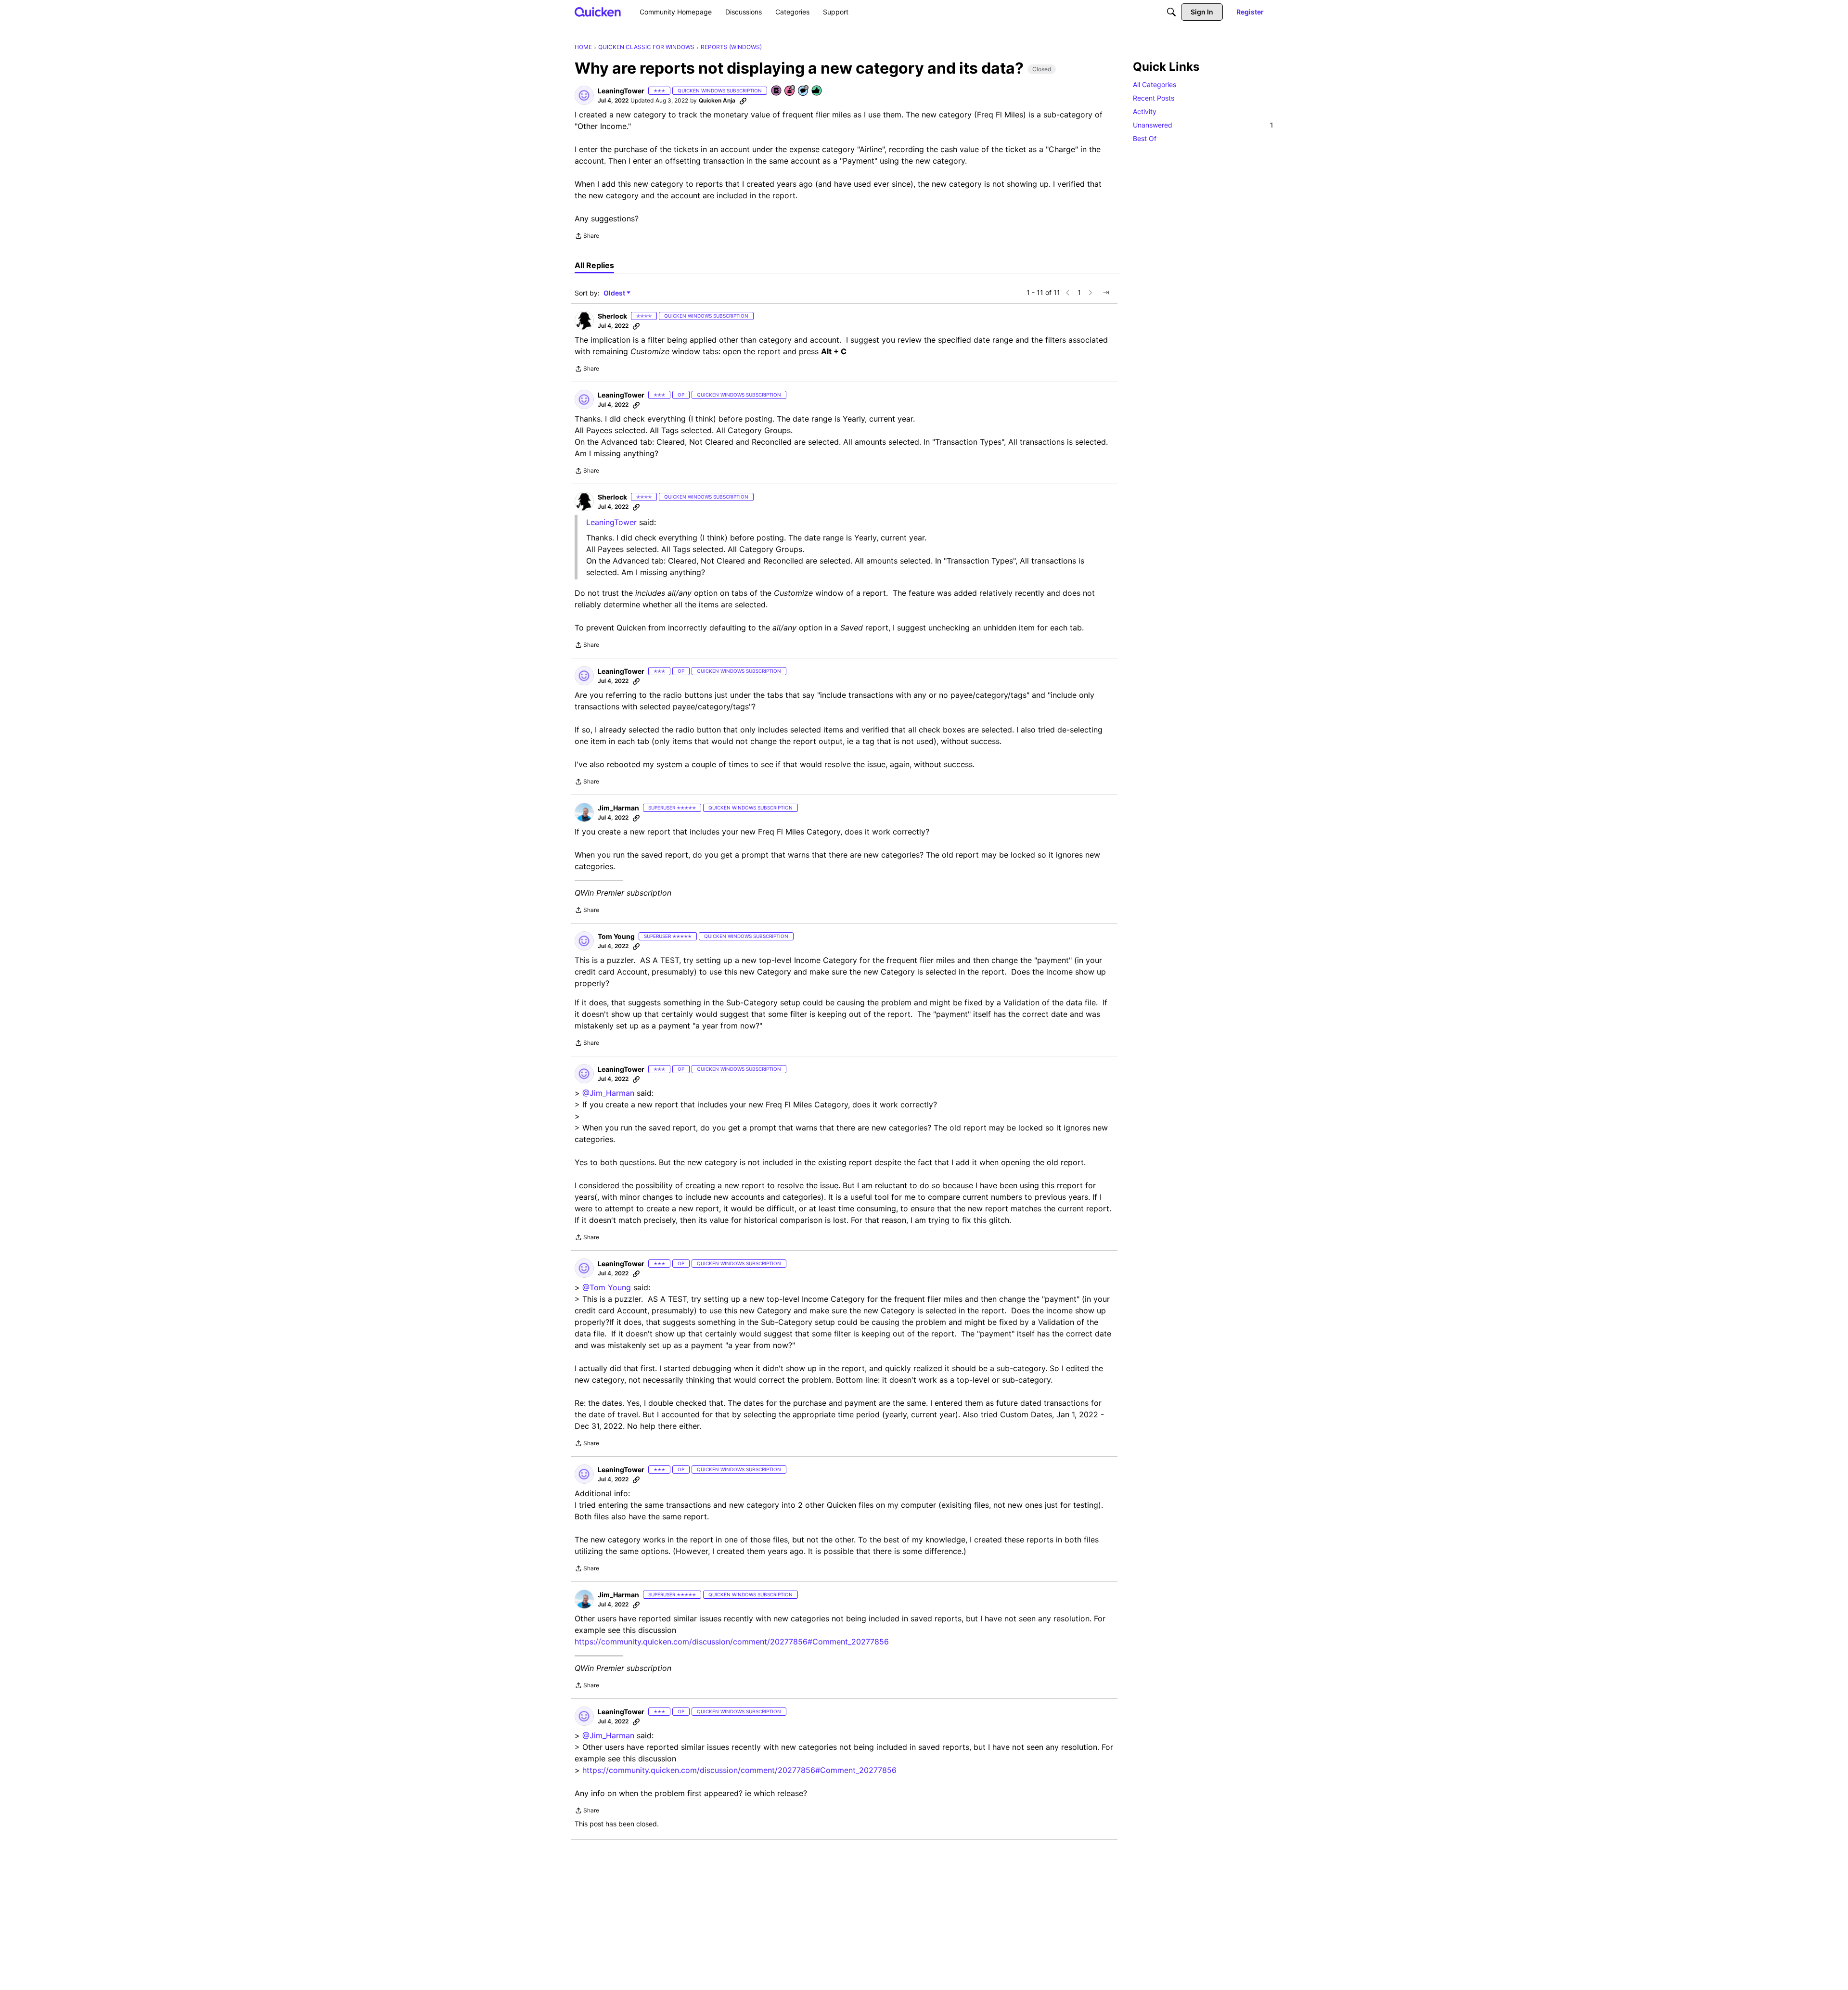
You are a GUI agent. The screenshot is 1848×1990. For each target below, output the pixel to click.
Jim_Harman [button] (618, 808)
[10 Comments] (804, 91)
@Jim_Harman (608, 1093)
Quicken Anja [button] (717, 100)
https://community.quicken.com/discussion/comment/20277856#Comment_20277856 (732, 1642)
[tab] (594, 265)
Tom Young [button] (616, 936)
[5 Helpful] (817, 91)
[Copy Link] (743, 101)
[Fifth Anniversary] (790, 91)
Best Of (1145, 138)
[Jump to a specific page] (1106, 293)
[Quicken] (598, 12)
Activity (1145, 111)
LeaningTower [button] (621, 91)
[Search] (1171, 12)
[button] (584, 95)
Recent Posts (1154, 98)
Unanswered (1203, 125)
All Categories (1155, 84)
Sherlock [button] (612, 316)
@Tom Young (607, 1287)
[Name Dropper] (777, 91)
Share (587, 237)
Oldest (615, 293)
